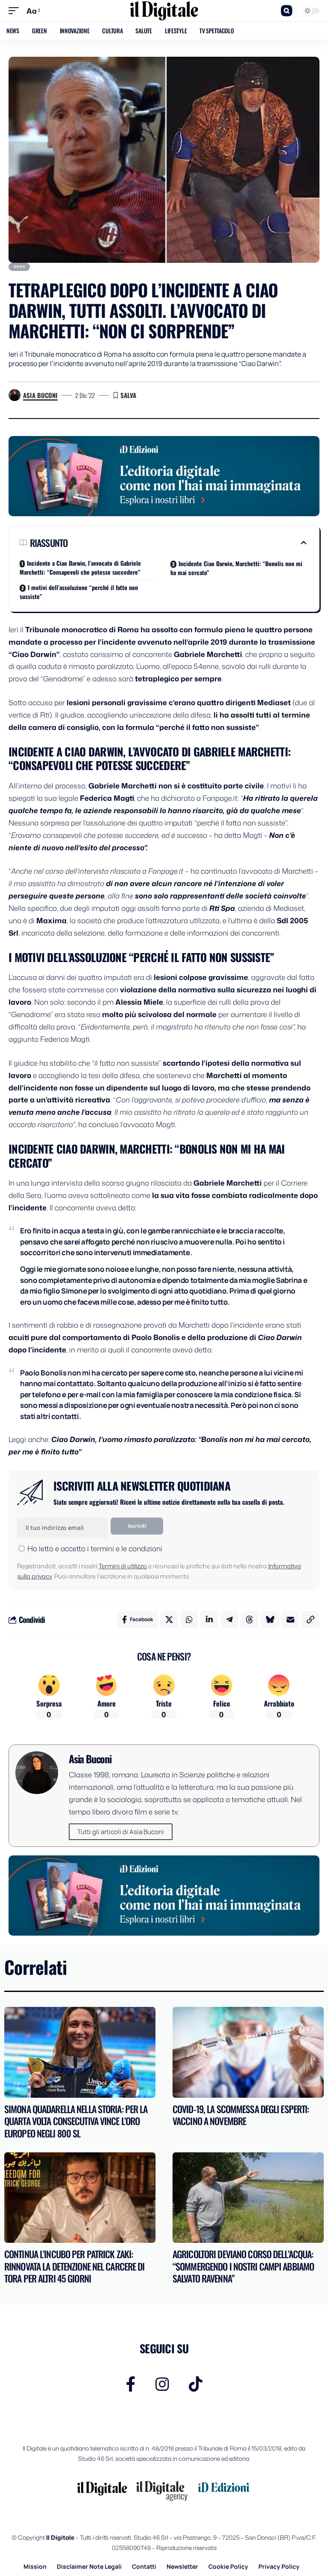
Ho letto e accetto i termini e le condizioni (95, 1548)
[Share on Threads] (249, 1619)
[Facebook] (131, 2384)
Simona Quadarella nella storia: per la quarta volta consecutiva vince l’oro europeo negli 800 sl (76, 2121)
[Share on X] (169, 1619)
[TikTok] (196, 2384)
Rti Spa (222, 908)
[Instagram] (162, 2384)
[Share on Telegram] (229, 1619)
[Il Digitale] (164, 11)
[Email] (290, 1619)
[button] (16, 11)
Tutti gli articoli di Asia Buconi (121, 1832)
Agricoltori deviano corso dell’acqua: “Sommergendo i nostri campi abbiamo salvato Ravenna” (243, 2266)
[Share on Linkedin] (209, 1619)
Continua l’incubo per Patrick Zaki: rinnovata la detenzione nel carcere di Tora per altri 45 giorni (75, 2266)
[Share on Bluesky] (270, 1619)
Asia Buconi (40, 395)
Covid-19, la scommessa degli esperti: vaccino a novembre (241, 2115)
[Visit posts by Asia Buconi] (15, 395)
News (19, 266)
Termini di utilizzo (123, 1566)
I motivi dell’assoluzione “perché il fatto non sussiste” (79, 592)
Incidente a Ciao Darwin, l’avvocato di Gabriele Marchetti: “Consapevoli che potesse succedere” (80, 567)
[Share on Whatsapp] (189, 1619)
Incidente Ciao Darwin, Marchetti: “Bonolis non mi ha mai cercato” (236, 568)
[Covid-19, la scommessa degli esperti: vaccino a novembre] (248, 2052)
